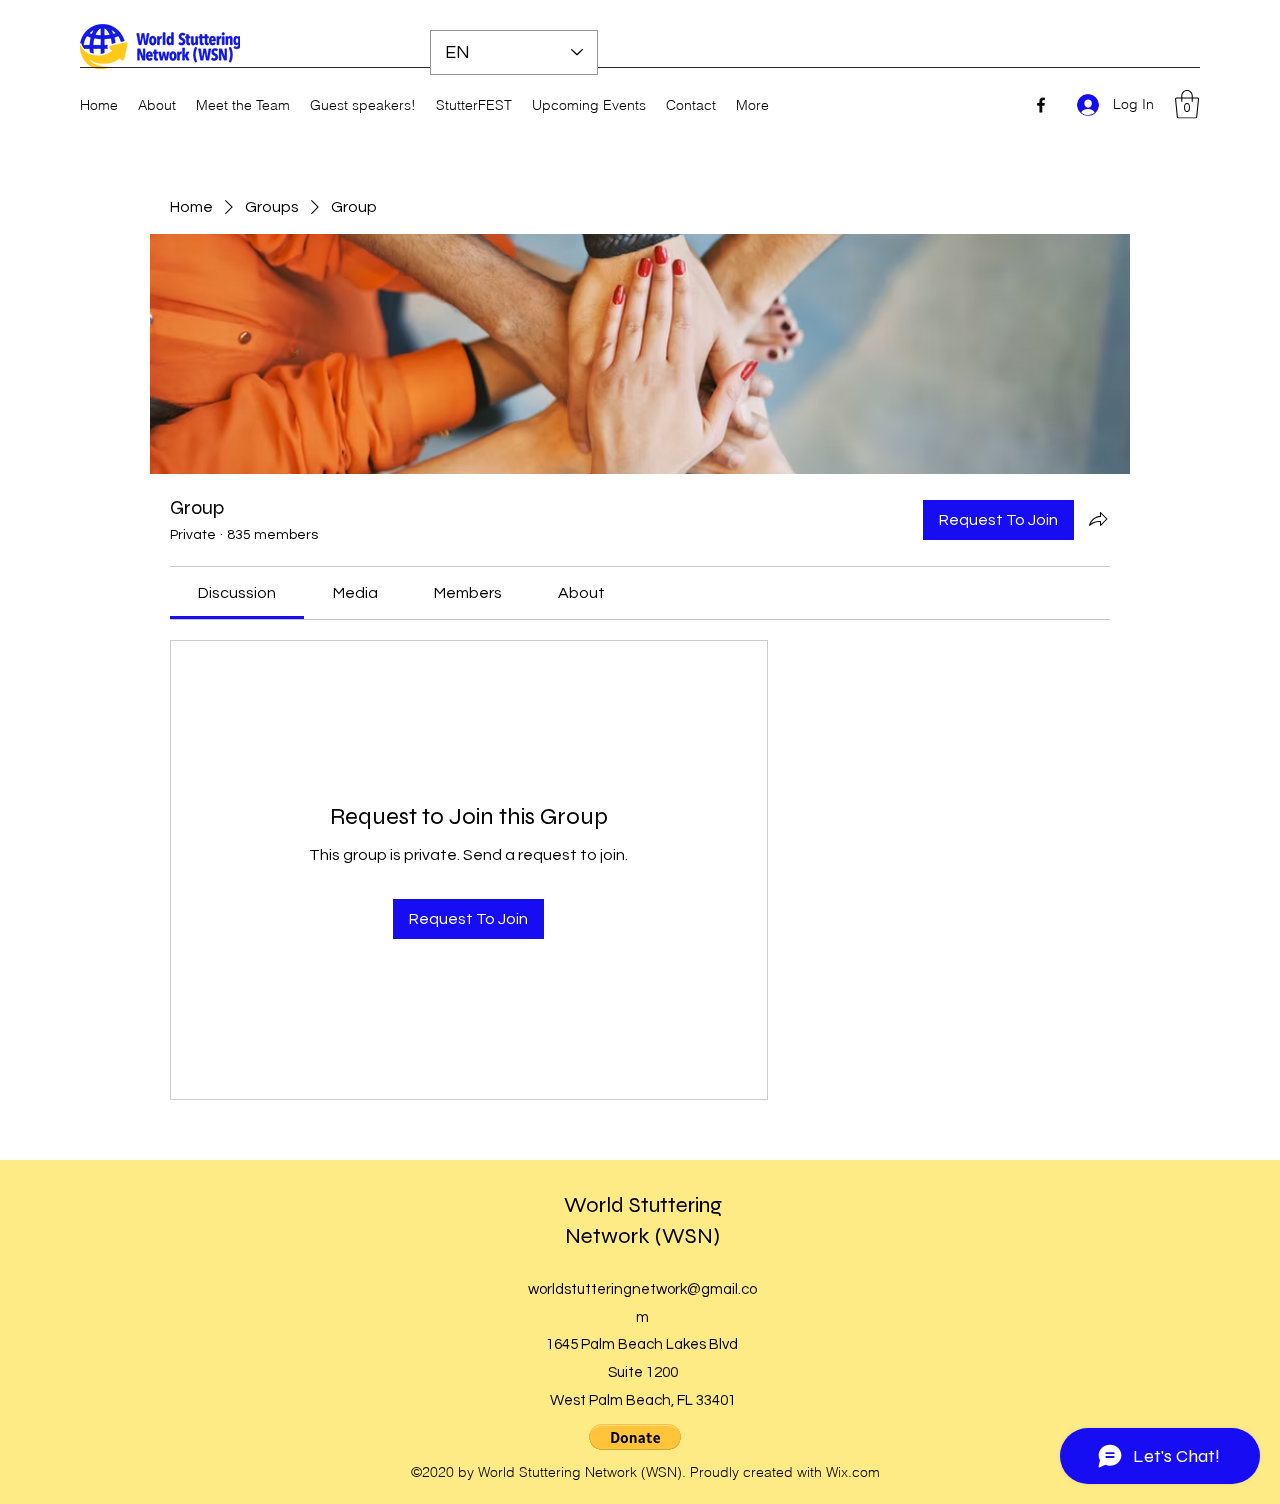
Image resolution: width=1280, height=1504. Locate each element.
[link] (237, 593)
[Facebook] (1041, 105)
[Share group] (1098, 519)
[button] (1187, 104)
